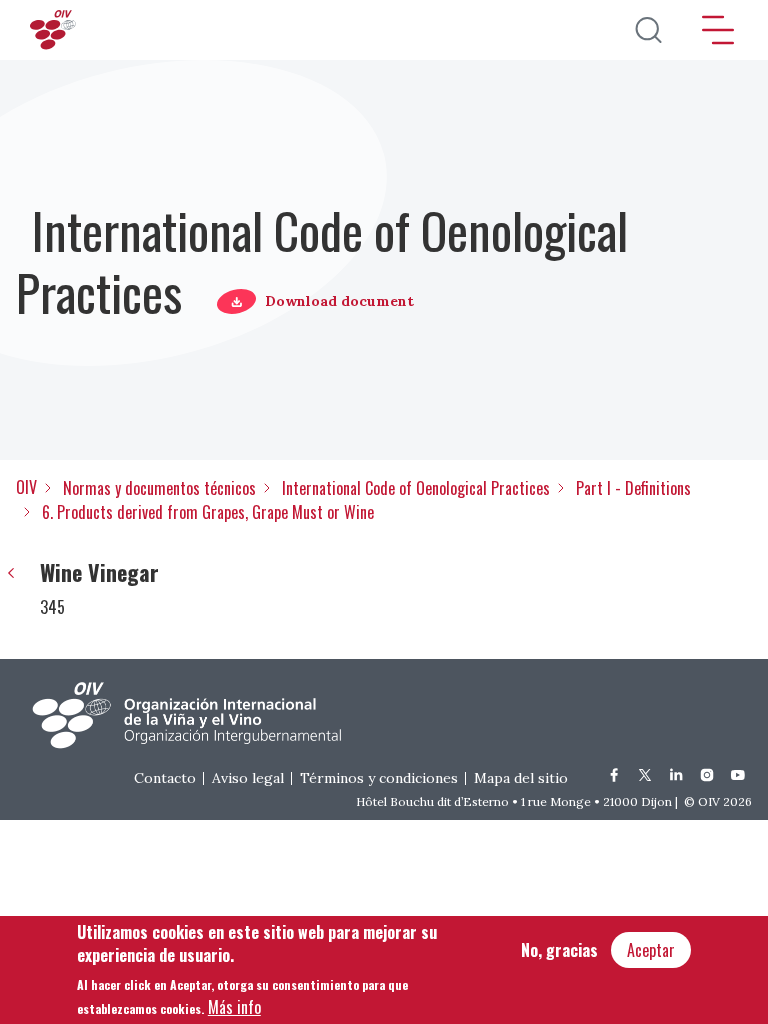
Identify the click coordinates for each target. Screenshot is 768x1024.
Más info (234, 1007)
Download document (339, 301)
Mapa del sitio (521, 778)
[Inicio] (55, 30)
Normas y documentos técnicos (159, 488)
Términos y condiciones (379, 778)
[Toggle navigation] (718, 30)
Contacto (165, 778)
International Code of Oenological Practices (416, 488)
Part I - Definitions (633, 488)
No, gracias (559, 950)
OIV (26, 487)
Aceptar (651, 950)
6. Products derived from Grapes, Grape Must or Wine (208, 512)
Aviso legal (248, 778)
